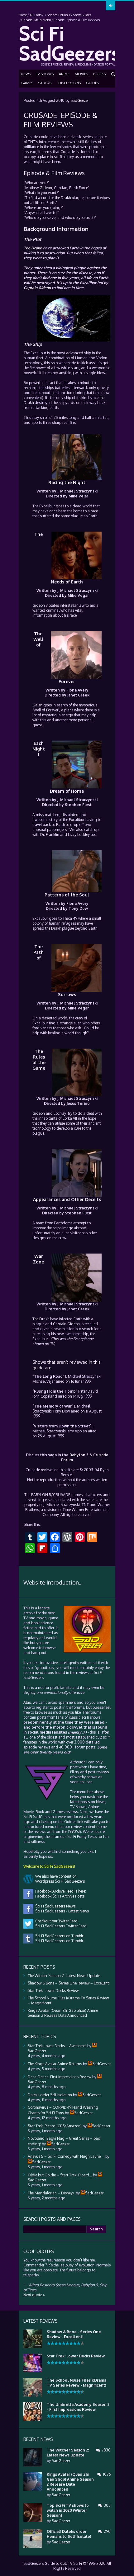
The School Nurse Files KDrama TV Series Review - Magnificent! (77, 2383)
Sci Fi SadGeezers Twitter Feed (60, 1926)
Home (23, 15)
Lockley (84, 834)
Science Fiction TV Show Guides (69, 15)
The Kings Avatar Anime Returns (55, 2064)
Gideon (46, 188)
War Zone (38, 1259)
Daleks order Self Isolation (50, 2095)
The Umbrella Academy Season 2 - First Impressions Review (78, 2407)
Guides (92, 83)
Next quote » (34, 2295)
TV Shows (45, 74)
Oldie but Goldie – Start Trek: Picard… (60, 2175)
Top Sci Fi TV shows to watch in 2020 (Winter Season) (68, 2510)
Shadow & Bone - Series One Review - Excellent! (74, 2334)
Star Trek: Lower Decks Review (53, 1991)
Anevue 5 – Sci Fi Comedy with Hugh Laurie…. (66, 2156)
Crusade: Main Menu (36, 20)
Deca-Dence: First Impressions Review (60, 2077)
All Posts (36, 15)
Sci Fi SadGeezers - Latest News (61, 1911)
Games (27, 83)
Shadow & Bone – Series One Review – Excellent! (69, 1983)
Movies (81, 74)
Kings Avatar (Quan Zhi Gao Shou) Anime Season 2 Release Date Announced (63, 2013)
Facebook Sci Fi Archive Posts (59, 1896)
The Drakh (33, 248)
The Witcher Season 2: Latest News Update (64, 1976)
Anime (64, 74)
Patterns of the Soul (67, 895)
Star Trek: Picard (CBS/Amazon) (55, 2126)
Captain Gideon (37, 288)
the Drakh (63, 198)
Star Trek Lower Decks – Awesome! (57, 2046)
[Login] (111, 6)
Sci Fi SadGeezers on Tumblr (58, 1941)
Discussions (69, 83)
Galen (37, 705)
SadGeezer (80, 100)
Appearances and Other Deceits (67, 1199)
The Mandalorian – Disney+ (51, 2193)
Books (99, 74)
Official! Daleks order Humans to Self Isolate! (69, 2534)
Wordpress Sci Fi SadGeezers (59, 1881)
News (26, 74)
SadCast (46, 83)
